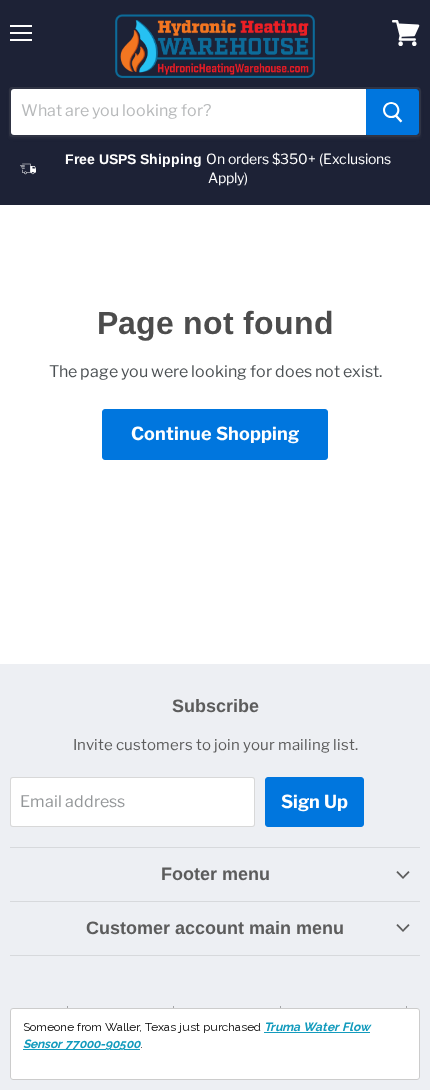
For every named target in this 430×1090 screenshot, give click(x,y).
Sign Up (314, 801)
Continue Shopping (215, 433)
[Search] (392, 112)
